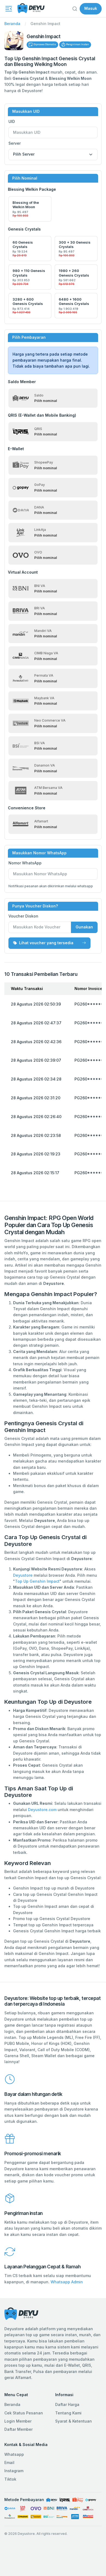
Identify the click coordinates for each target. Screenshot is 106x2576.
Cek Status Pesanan (24, 2413)
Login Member (18, 2421)
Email (9, 2463)
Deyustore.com (42, 1810)
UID (12, 121)
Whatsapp (14, 2454)
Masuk (91, 8)
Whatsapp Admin (67, 2282)
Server (15, 143)
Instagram (14, 2471)
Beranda (12, 24)
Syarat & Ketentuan (74, 2421)
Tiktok (10, 2479)
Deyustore (23, 1575)
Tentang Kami (68, 2413)
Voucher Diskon (23, 916)
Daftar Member (18, 2429)
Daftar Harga (67, 2404)
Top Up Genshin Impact (37, 1581)
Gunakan (84, 927)
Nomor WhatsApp (25, 863)
